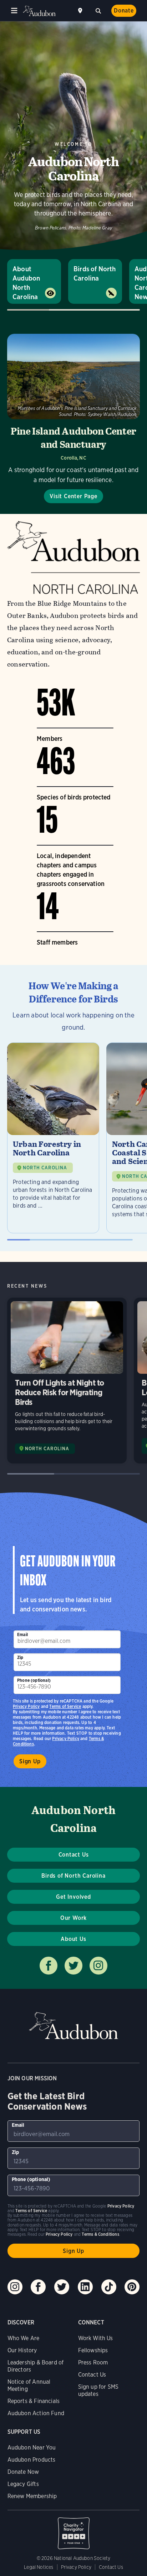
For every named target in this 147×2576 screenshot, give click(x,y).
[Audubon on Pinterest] (132, 2287)
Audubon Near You (32, 2448)
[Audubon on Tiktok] (109, 2287)
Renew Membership (32, 2496)
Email (22, 1634)
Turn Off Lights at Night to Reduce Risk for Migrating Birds (67, 1381)
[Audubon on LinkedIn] (85, 2287)
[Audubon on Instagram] (15, 2287)
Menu (14, 11)
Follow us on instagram (98, 1966)
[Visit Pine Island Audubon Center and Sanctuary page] (73, 418)
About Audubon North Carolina (26, 283)
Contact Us (74, 1855)
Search (98, 10)
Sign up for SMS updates (98, 2390)
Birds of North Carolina (95, 274)
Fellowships (93, 2350)
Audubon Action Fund (36, 2413)
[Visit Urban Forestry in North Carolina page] (53, 1138)
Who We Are (24, 2338)
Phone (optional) (34, 1680)
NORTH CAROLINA (45, 1168)
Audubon (39, 11)
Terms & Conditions (100, 2234)
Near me (81, 11)
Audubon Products (32, 2460)
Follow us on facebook (49, 1966)
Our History (22, 2350)
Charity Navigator (74, 2530)
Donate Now (23, 2472)
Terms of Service (65, 1706)
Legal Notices (39, 2567)
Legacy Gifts (23, 2484)
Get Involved (73, 1897)
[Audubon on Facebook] (38, 2287)
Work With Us (96, 2338)
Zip (20, 1657)
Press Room (93, 2362)
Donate (124, 11)
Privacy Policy (66, 1738)
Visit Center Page (73, 496)
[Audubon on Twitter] (62, 2287)
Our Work (73, 1918)
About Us (73, 1939)
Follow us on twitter (73, 1966)
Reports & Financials (34, 2401)
